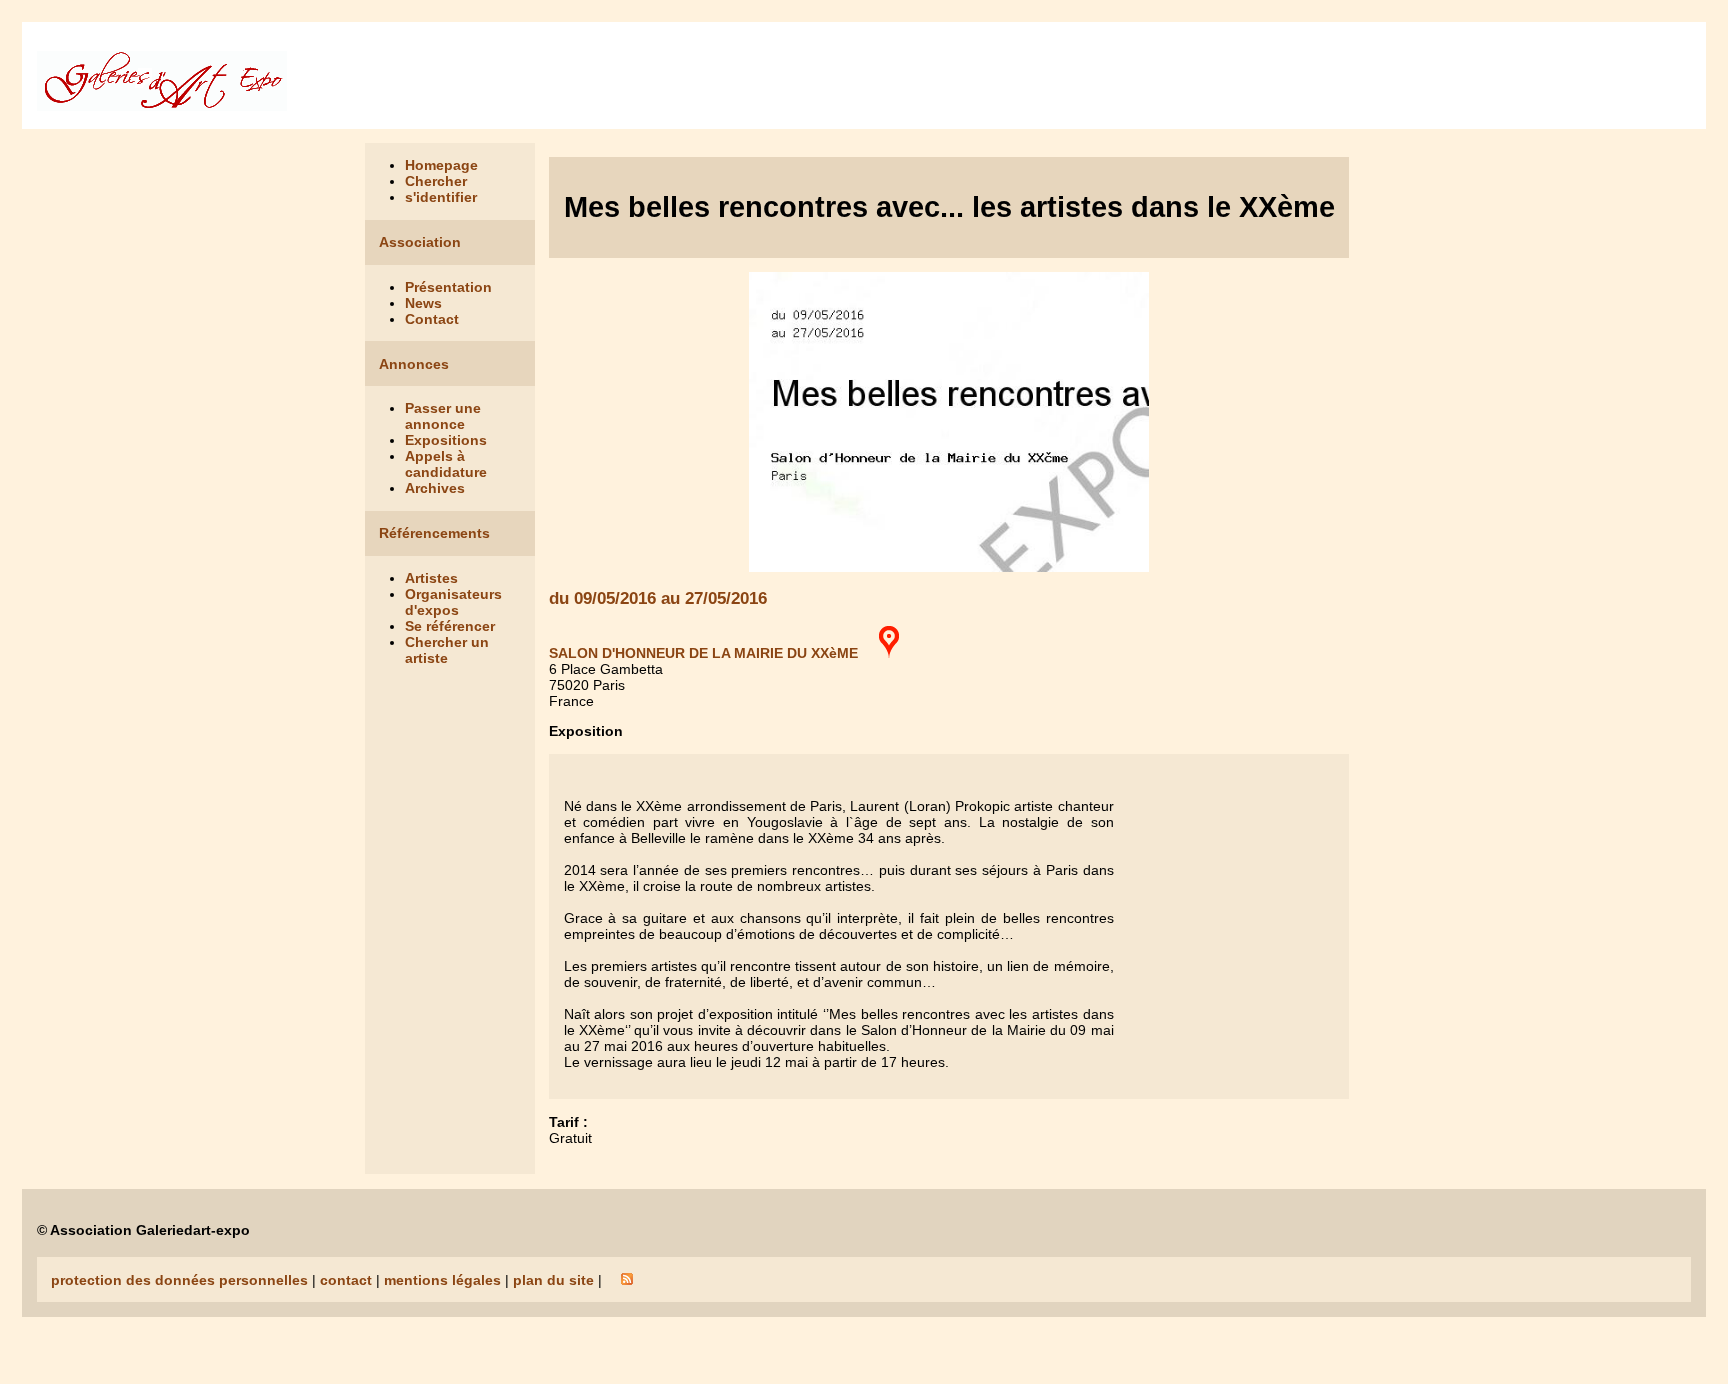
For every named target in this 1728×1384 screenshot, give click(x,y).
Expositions (446, 440)
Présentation (448, 287)
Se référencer (450, 626)
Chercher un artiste (447, 650)
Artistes (431, 578)
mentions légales (442, 1280)
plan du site (553, 1280)
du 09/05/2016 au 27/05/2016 (658, 598)
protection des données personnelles (179, 1280)
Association (420, 242)
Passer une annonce (443, 416)
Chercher (436, 181)
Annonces (414, 364)
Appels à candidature (446, 464)
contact (346, 1280)
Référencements (434, 533)
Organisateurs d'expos (453, 602)
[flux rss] (626, 1280)
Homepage (441, 165)
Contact (432, 319)
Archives (435, 488)
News (423, 303)
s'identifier (441, 197)
